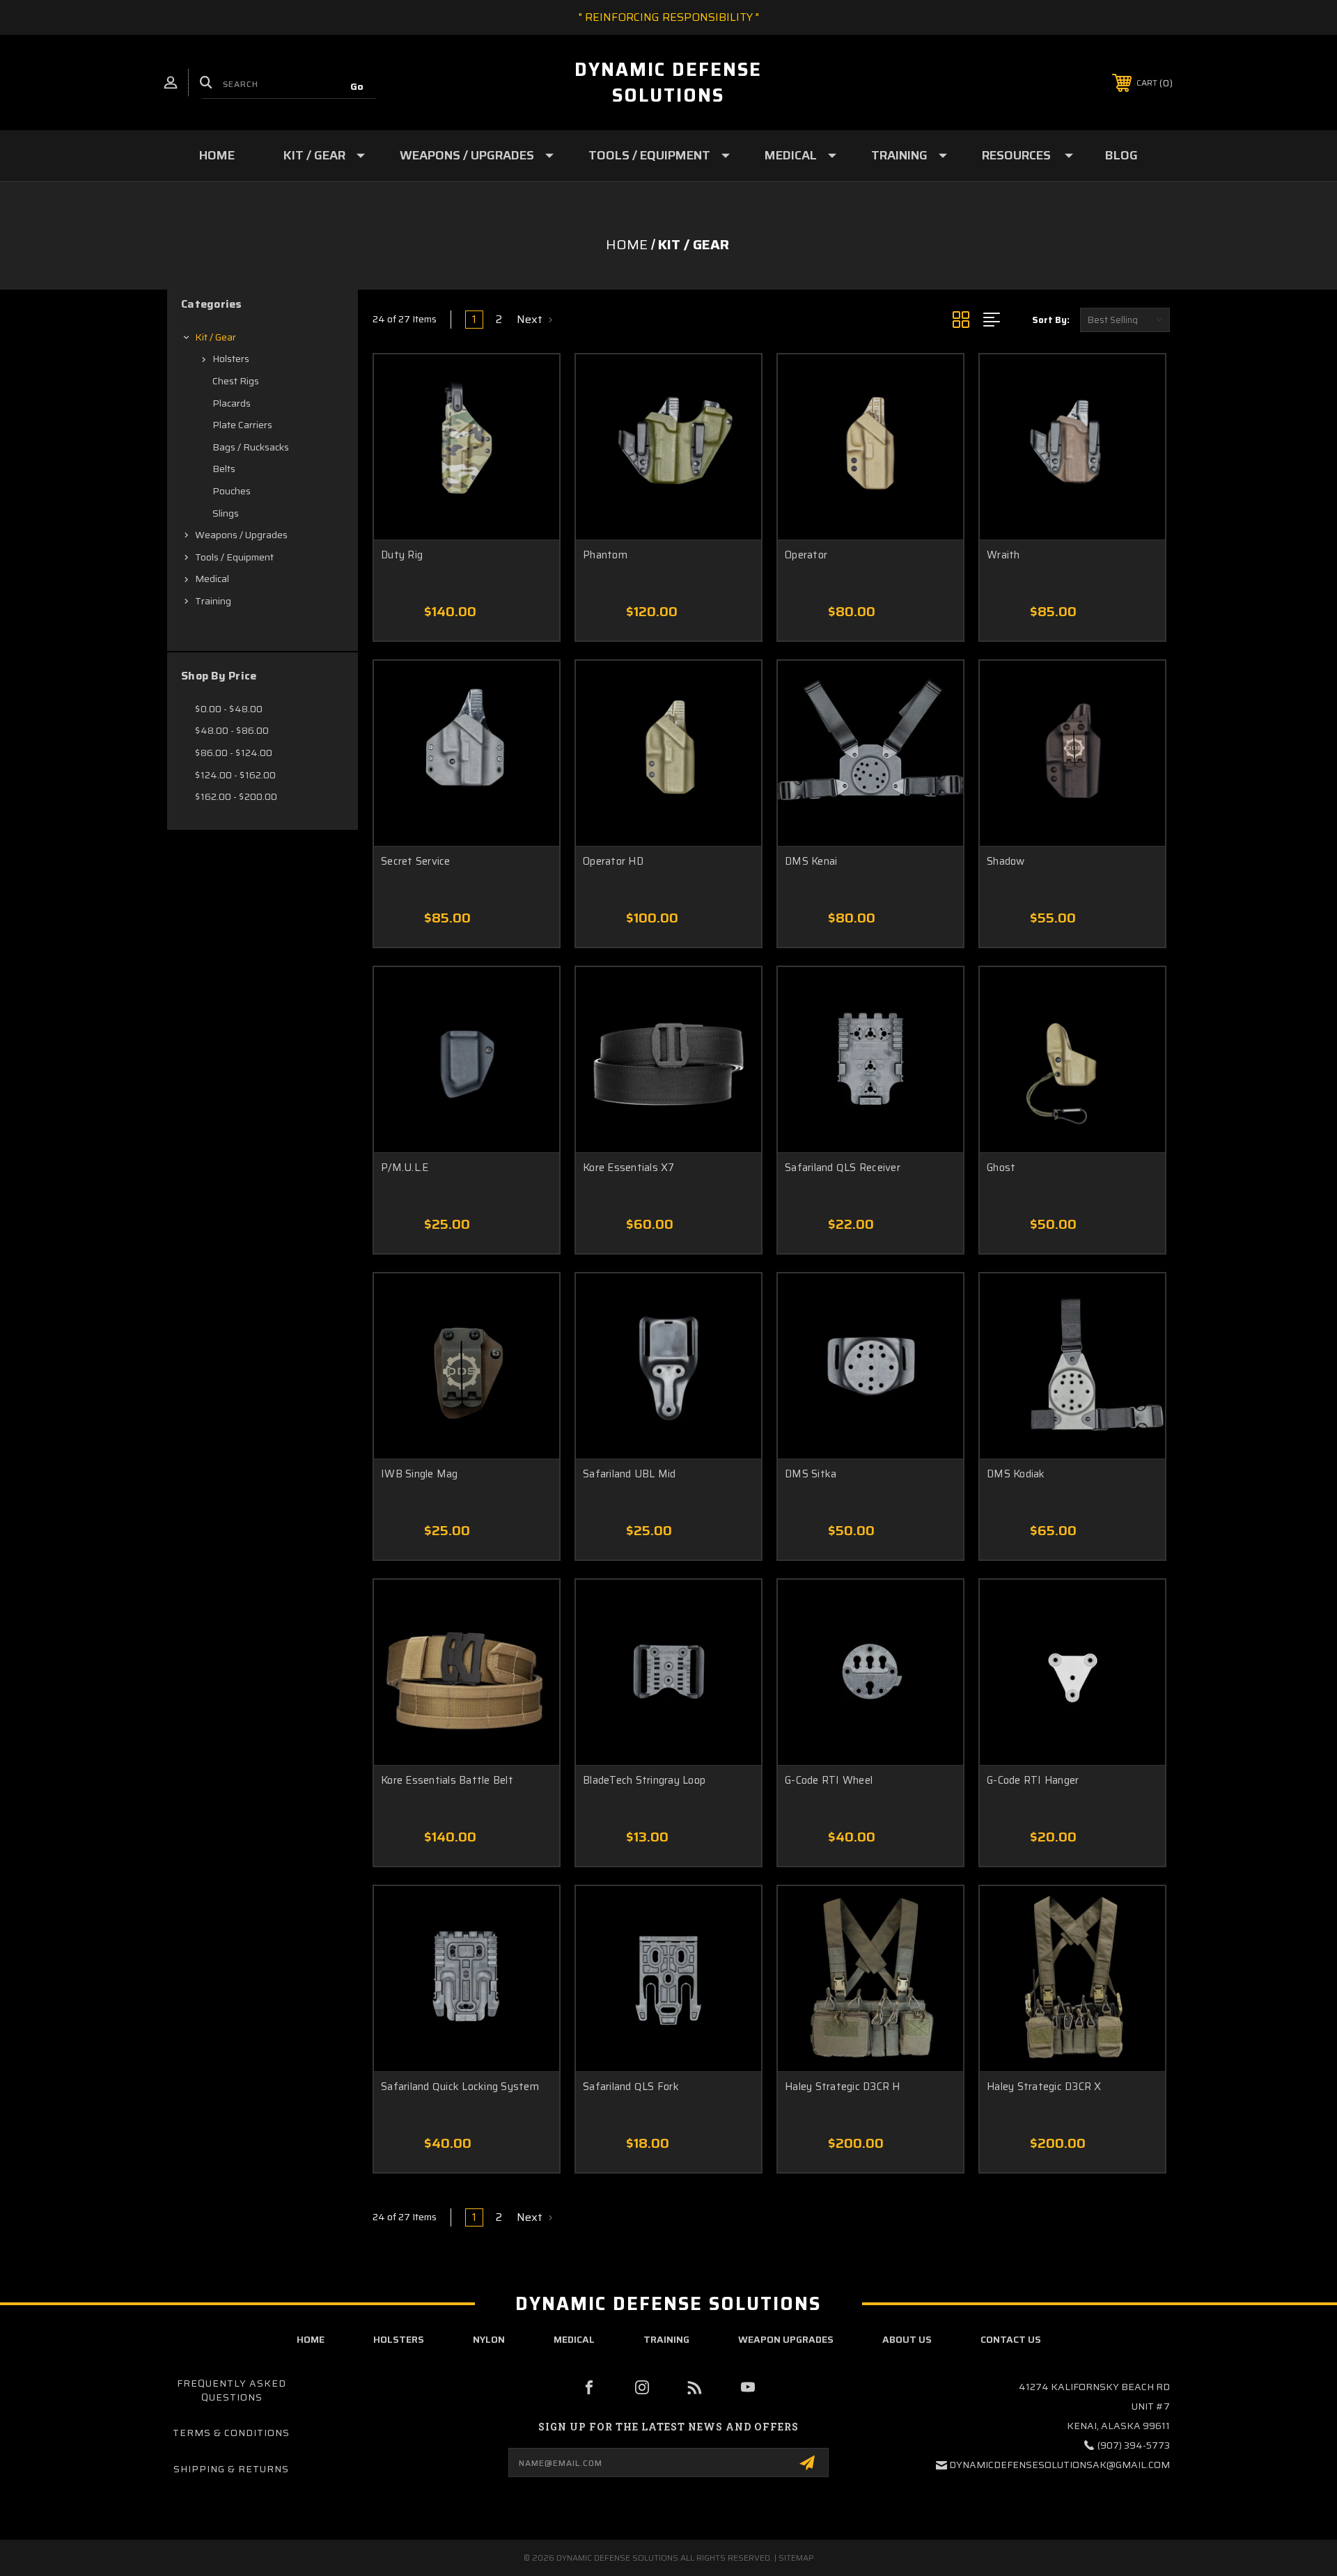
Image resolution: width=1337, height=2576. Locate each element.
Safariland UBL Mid (630, 1474)
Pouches (232, 491)
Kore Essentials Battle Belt (447, 1781)
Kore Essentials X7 (629, 1168)
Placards (232, 403)
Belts (224, 469)
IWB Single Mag (420, 1474)
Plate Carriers (242, 425)
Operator (806, 555)
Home (217, 155)
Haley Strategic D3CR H (843, 2087)
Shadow (1006, 862)
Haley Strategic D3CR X (1044, 2087)
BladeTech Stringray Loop (644, 1781)
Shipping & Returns (231, 2469)
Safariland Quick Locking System (460, 2087)
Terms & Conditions (231, 2433)
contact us (1011, 2339)
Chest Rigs (236, 381)
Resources (1016, 155)
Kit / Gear (314, 155)
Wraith (1003, 555)
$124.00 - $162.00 (235, 775)
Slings (226, 513)
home (311, 2339)
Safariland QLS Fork (631, 2087)
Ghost (1001, 1168)
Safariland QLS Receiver (843, 1168)
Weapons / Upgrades (467, 155)
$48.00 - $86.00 (232, 730)
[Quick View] (531, 383)
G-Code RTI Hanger (1033, 1781)
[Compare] (531, 454)
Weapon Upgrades (786, 2339)
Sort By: (1051, 320)
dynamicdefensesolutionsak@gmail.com (1060, 2465)
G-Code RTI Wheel (829, 1781)
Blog (1121, 155)
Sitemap (796, 2558)
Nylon (489, 2339)
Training (899, 155)
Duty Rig (402, 555)
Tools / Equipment (649, 155)
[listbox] (1125, 320)
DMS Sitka (811, 1474)
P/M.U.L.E (405, 1168)
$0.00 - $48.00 (229, 709)
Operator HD (613, 862)
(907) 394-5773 (1134, 2445)
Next (531, 320)
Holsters (231, 359)
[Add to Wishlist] (531, 418)
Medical (791, 155)
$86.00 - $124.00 (234, 753)
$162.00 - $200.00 (236, 796)
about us (907, 2339)
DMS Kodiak (1016, 1474)
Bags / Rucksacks (251, 447)
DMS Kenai (811, 862)
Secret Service (416, 862)
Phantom (605, 555)
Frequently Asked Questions (232, 2390)
